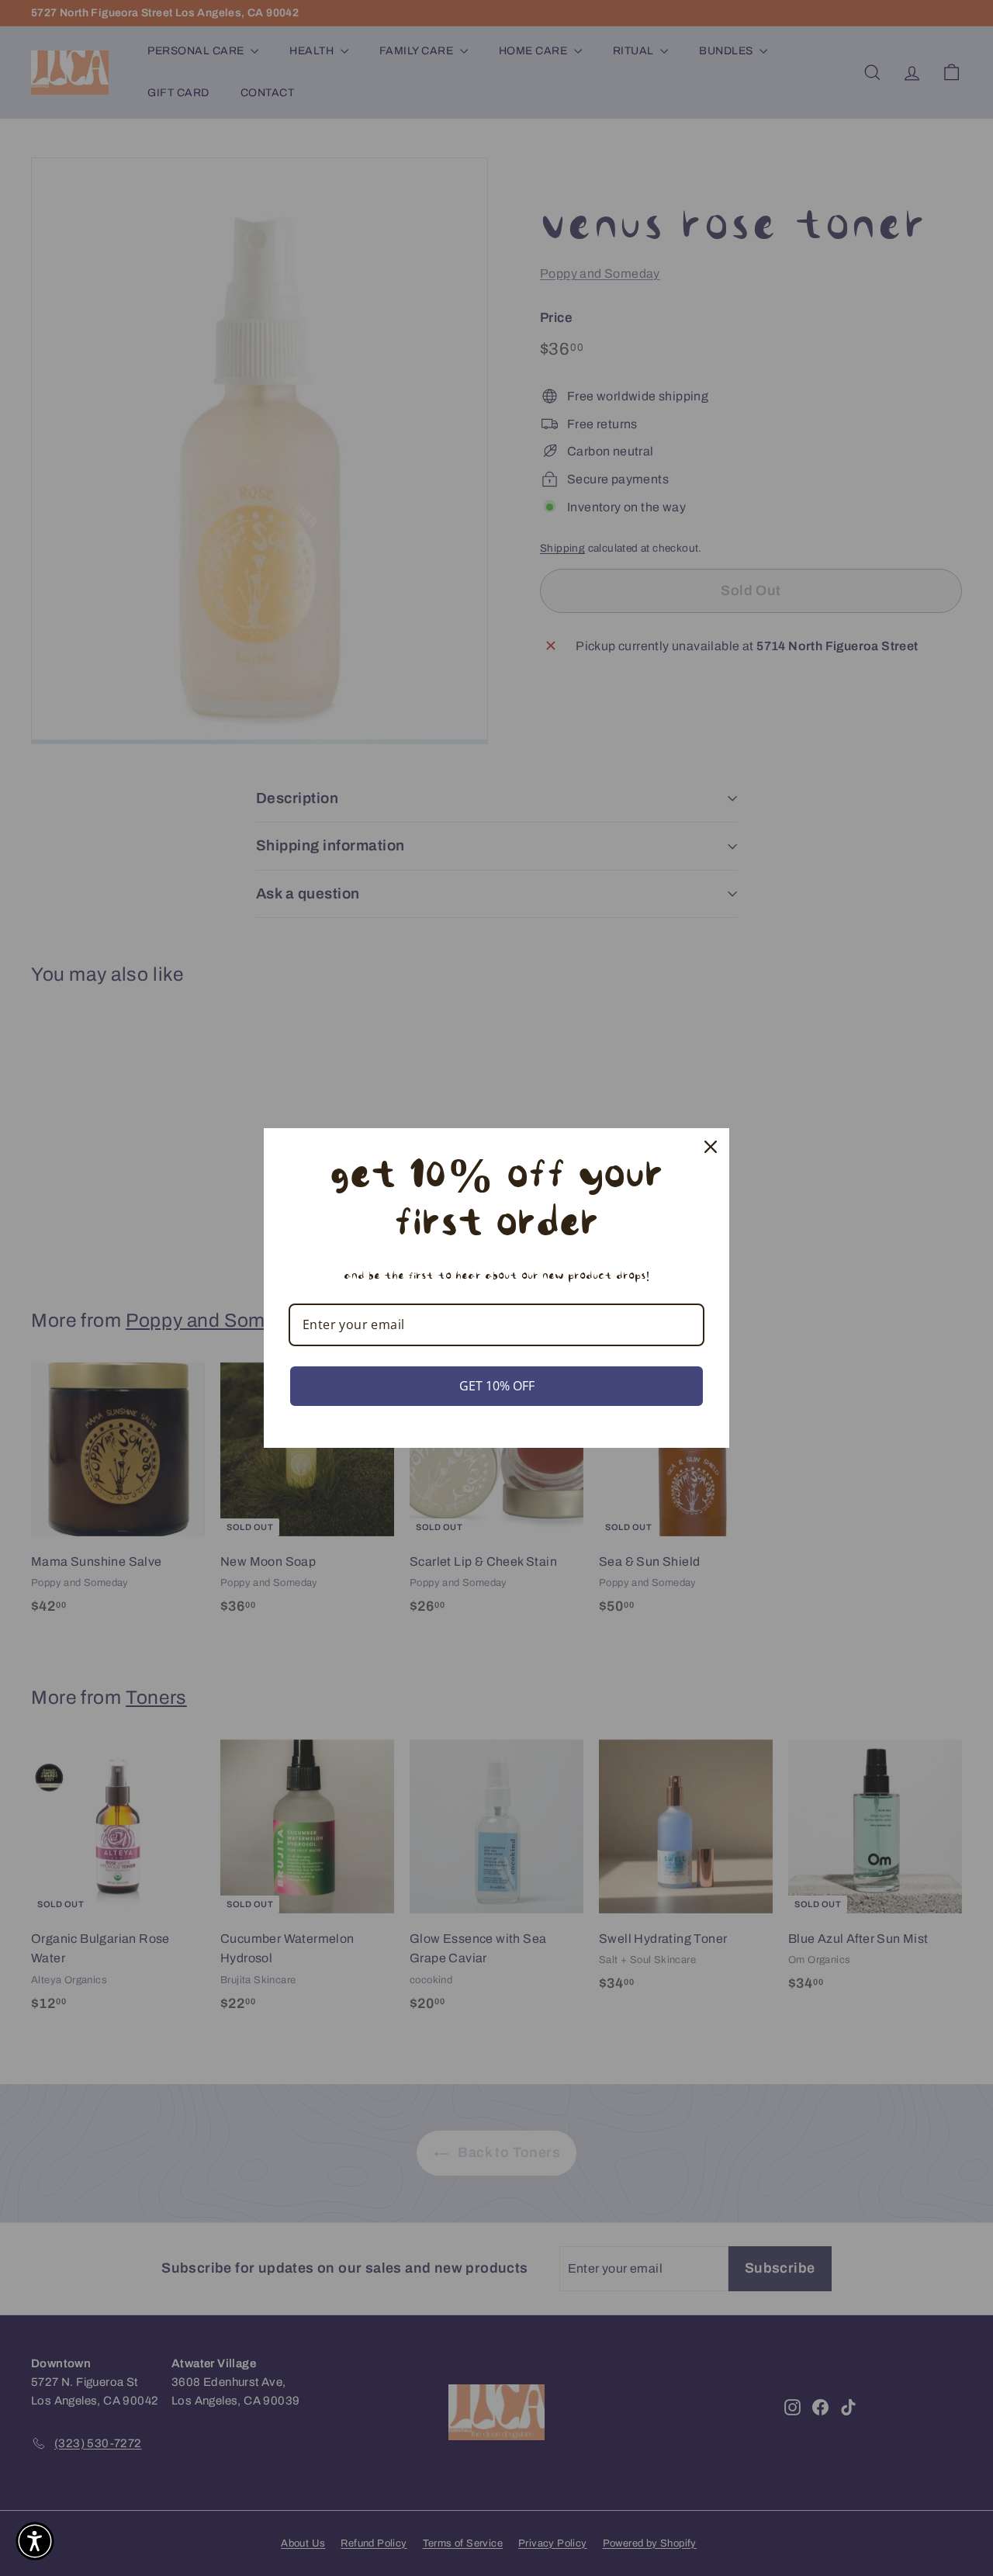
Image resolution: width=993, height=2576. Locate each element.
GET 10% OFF (497, 1386)
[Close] (711, 1147)
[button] (35, 2541)
